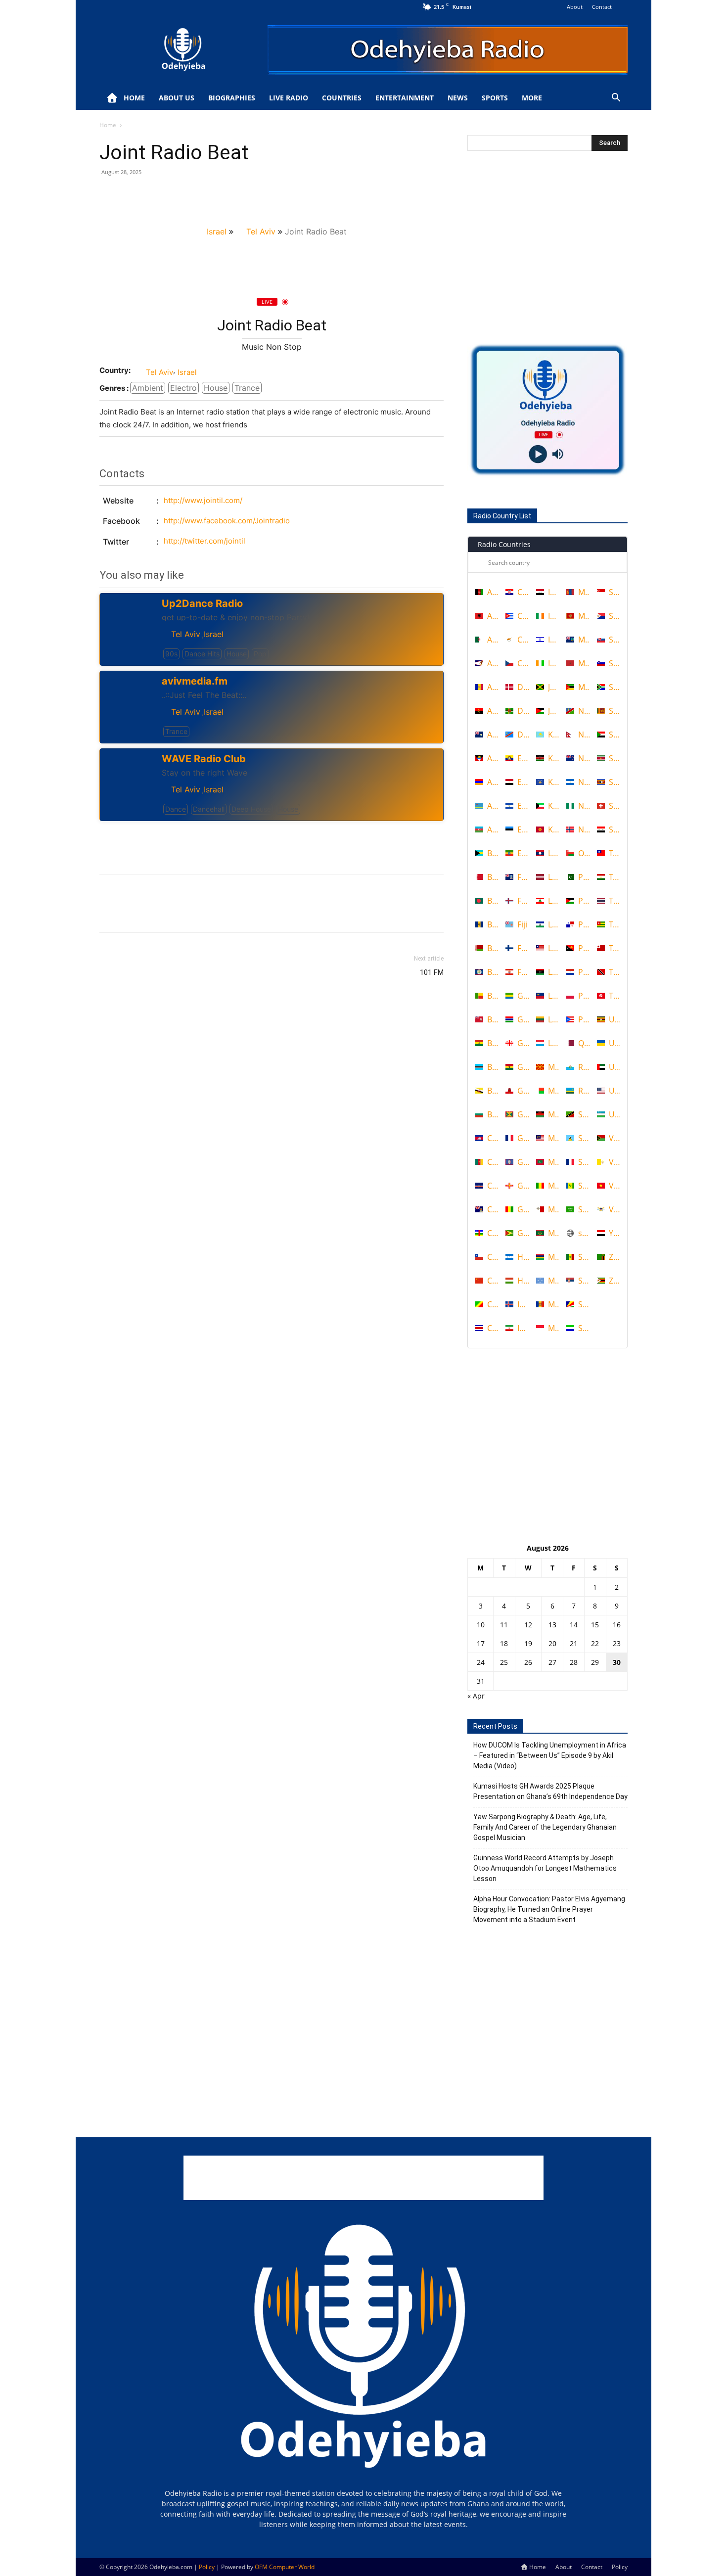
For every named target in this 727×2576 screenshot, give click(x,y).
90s (171, 654)
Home (134, 98)
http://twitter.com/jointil (204, 541)
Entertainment (405, 98)
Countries (342, 98)
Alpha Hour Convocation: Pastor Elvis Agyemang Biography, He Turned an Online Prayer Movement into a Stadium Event (549, 1909)
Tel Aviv (261, 231)
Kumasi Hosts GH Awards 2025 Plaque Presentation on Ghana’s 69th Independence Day (550, 1791)
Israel (217, 231)
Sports (495, 98)
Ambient (148, 388)
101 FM (432, 972)
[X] (132, 194)
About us (177, 98)
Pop (260, 654)
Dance (176, 809)
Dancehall (209, 809)
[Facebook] (109, 194)
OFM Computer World (285, 2567)
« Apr (476, 1696)
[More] (201, 194)
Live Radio (289, 98)
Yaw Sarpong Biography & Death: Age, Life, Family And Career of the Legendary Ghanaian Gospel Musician (545, 1827)
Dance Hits (202, 654)
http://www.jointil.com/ (203, 500)
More (532, 98)
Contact (602, 7)
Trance (247, 388)
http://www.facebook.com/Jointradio (227, 521)
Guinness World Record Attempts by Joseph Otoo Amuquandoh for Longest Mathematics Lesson (545, 1868)
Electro (183, 388)
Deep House (251, 809)
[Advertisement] (272, 841)
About (575, 7)
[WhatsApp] (178, 194)
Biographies (232, 98)
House (216, 388)
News (458, 98)
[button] (616, 99)
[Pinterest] (155, 194)
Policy (620, 2567)
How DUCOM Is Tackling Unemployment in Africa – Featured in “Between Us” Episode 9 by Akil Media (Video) (550, 1755)
